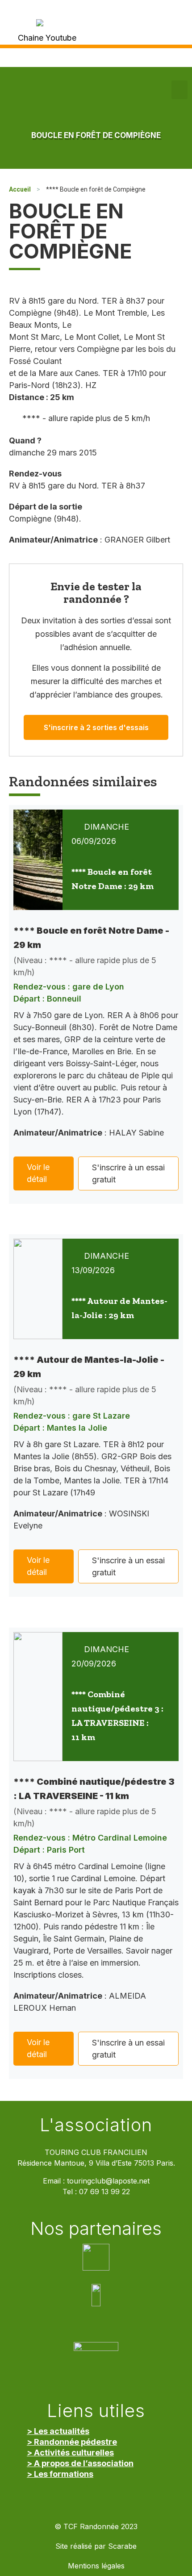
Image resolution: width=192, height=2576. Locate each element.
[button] (179, 90)
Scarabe (122, 2546)
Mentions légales (96, 2566)
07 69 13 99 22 (104, 2192)
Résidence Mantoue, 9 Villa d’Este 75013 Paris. (96, 2163)
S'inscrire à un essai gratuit (128, 1173)
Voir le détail (38, 1173)
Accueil (20, 189)
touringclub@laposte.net (108, 2181)
